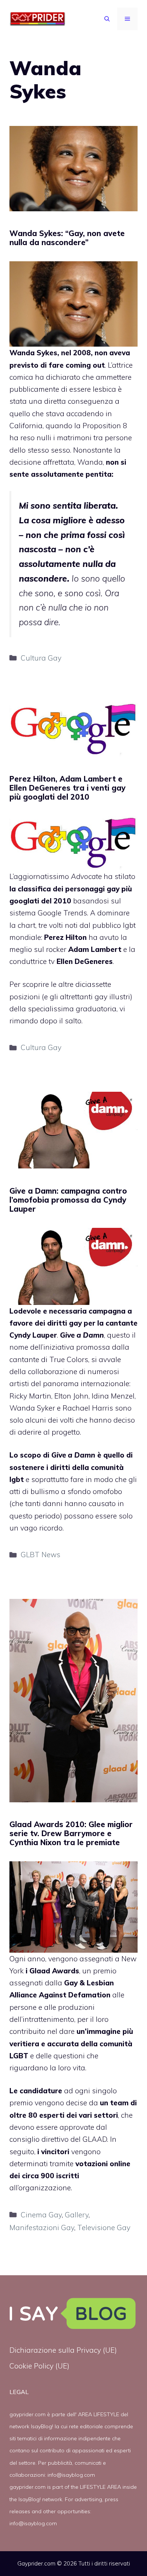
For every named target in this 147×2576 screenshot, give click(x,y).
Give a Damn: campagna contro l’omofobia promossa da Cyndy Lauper (68, 1200)
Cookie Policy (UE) (39, 2366)
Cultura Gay (41, 658)
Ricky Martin (30, 1396)
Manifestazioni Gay (42, 2227)
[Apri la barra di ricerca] (107, 19)
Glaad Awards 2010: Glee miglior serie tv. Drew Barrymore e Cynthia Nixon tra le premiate (71, 1833)
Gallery (77, 2215)
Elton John (71, 1396)
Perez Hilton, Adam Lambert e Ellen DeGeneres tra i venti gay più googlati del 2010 (67, 788)
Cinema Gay (41, 2215)
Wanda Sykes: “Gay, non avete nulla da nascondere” (67, 238)
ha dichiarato (58, 377)
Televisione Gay (104, 2227)
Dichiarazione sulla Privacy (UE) (63, 2350)
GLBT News (41, 1555)
